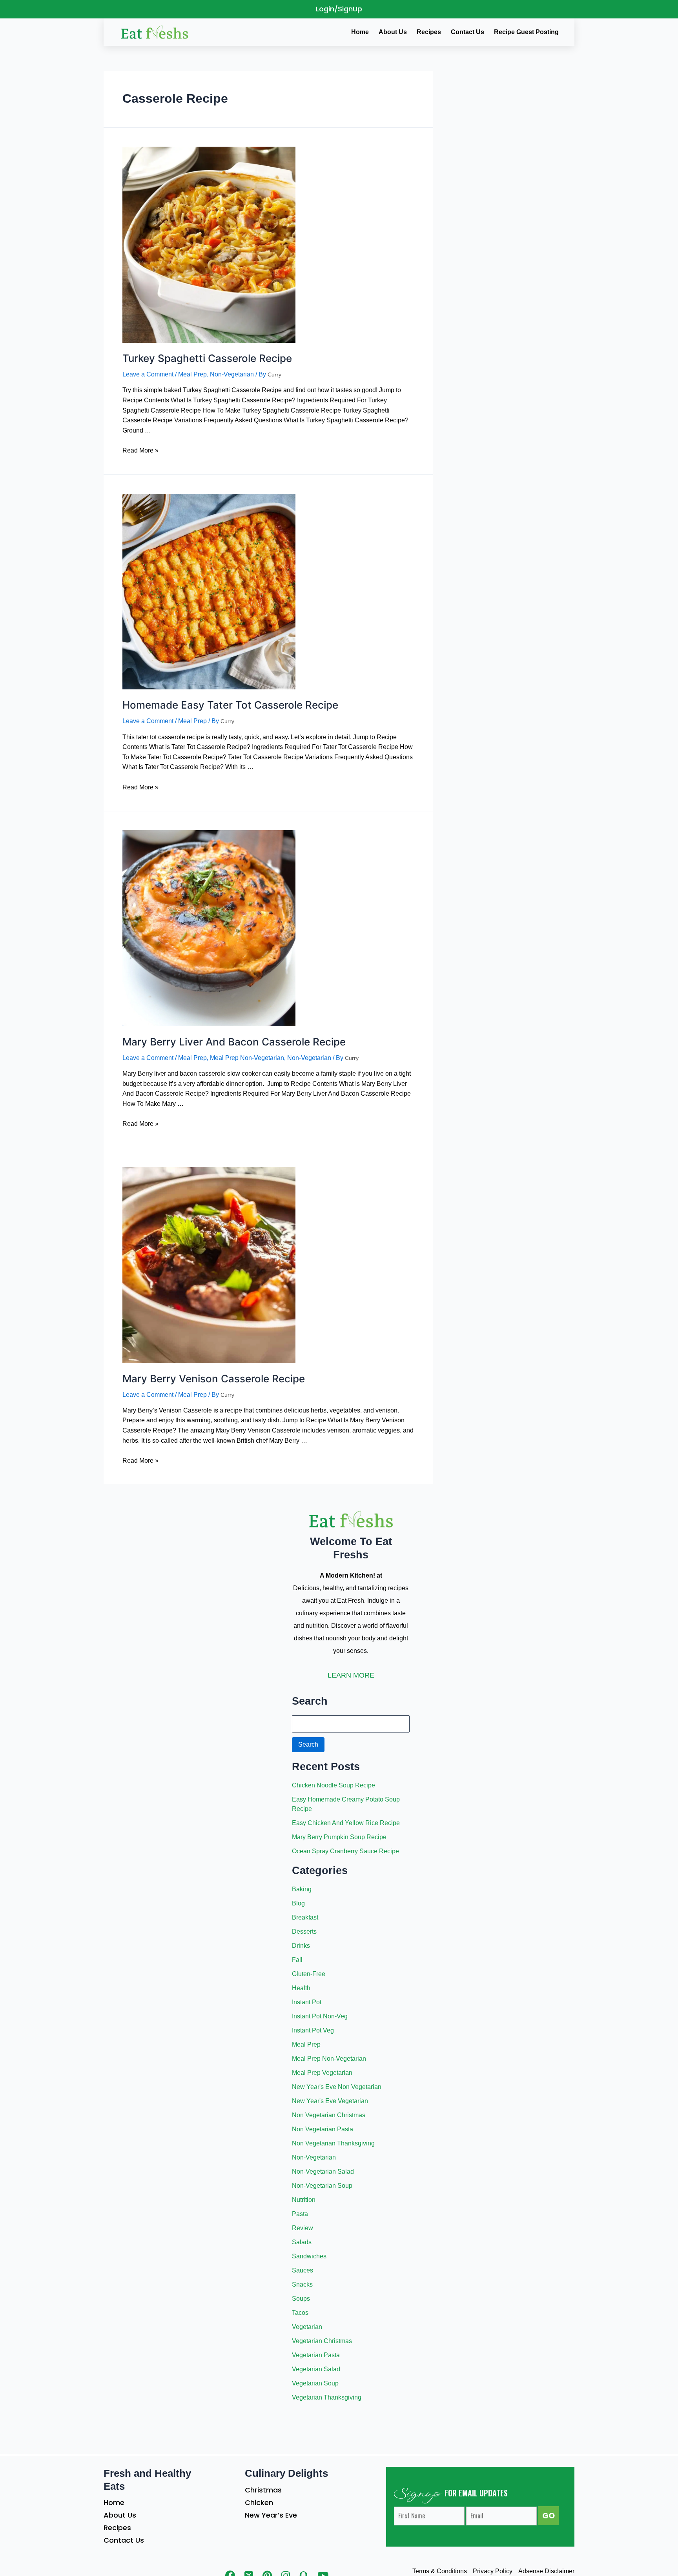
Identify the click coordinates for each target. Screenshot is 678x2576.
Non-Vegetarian (232, 374)
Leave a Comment (148, 374)
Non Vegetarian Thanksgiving (333, 2143)
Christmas (263, 2490)
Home (114, 2502)
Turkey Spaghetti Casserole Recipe (207, 358)
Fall (297, 1960)
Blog (298, 1903)
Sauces (303, 2270)
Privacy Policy (493, 2571)
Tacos (300, 2313)
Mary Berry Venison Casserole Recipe (214, 1379)
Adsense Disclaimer (546, 2571)
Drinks (301, 1946)
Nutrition (304, 2200)
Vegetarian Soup (315, 2383)
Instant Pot (307, 2002)
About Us (120, 2515)
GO (549, 2516)
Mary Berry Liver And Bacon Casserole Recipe (234, 1042)
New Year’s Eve (271, 2515)
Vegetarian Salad (316, 2369)
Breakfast (305, 1917)
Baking (302, 1889)
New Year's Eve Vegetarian (330, 2101)
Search (308, 1744)
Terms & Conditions (440, 2571)
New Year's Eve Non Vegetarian (337, 2087)
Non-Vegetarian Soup (322, 2186)
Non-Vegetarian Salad (323, 2172)
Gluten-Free (309, 1974)
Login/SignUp (339, 9)
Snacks (302, 2284)
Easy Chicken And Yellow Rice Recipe (346, 1823)
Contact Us (124, 2540)
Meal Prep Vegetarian (322, 2073)
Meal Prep (192, 374)
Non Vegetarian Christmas (329, 2115)
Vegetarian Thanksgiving (327, 2397)
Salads (302, 2242)
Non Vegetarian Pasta (323, 2129)
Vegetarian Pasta (316, 2355)
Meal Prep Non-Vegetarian (247, 1058)
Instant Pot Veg (313, 2030)
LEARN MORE (351, 1675)
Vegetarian (307, 2327)
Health (301, 1988)
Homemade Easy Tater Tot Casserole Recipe (230, 705)
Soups (301, 2299)
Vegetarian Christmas (322, 2341)
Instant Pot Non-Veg (320, 2016)
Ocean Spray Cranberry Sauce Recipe (345, 1851)
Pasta (300, 2214)
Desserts (304, 1932)
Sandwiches (309, 2256)
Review (303, 2228)
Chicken (259, 2502)
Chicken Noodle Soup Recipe (334, 1785)
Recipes (117, 2528)
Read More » (140, 450)
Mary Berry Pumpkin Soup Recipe (339, 1837)
